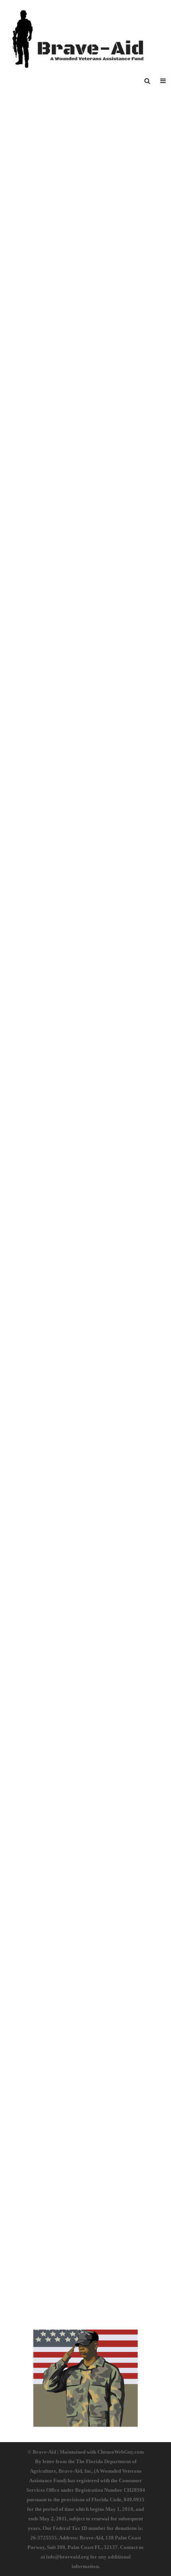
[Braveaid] (85, 34)
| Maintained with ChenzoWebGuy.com (101, 2452)
